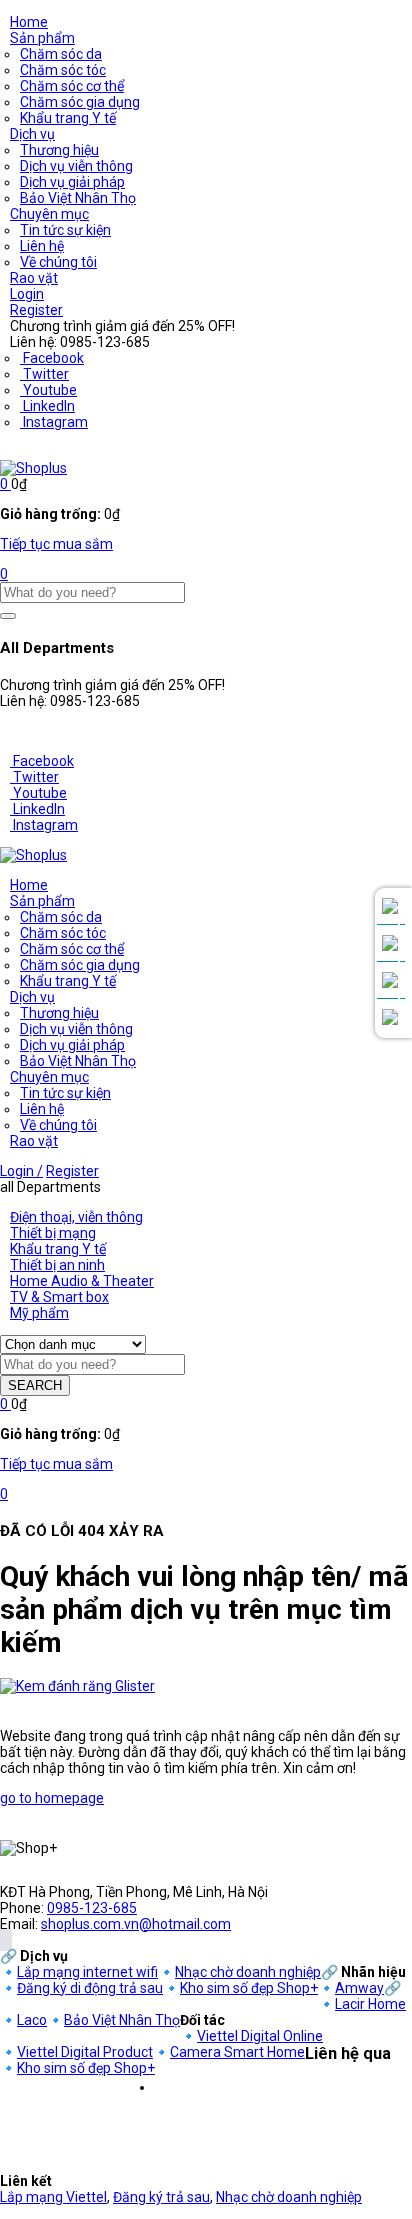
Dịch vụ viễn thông (76, 166)
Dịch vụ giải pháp (72, 182)
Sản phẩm (42, 38)
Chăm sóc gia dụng (80, 102)
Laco (32, 2020)
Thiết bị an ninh (57, 1265)
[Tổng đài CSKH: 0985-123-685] (390, 907)
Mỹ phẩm (39, 1313)
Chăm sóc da (61, 54)
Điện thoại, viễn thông (76, 1217)
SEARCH (35, 1385)
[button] (5, 484)
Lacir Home (370, 2004)
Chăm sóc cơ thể (72, 86)
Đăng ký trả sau (161, 2197)
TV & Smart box (59, 1297)
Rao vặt (34, 278)
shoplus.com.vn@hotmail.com (136, 1924)
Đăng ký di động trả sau (90, 1988)
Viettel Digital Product (85, 2052)
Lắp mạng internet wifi (87, 1972)
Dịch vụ (32, 134)
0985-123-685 (92, 1908)
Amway (359, 1988)
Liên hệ (42, 246)
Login (27, 294)
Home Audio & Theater (82, 1281)
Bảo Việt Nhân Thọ (78, 198)
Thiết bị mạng (53, 1233)
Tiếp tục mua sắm (56, 544)
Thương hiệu (59, 150)
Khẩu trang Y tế (68, 118)
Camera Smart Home (237, 2052)
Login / (21, 1171)
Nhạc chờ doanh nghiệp (248, 1972)
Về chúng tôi (58, 262)
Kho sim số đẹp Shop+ (249, 1988)
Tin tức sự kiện (65, 230)
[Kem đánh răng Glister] (77, 1686)
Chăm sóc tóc (63, 70)
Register (36, 310)
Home (29, 22)
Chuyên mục (49, 214)
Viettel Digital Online (260, 2036)
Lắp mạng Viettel (53, 2197)
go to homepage (52, 1798)
